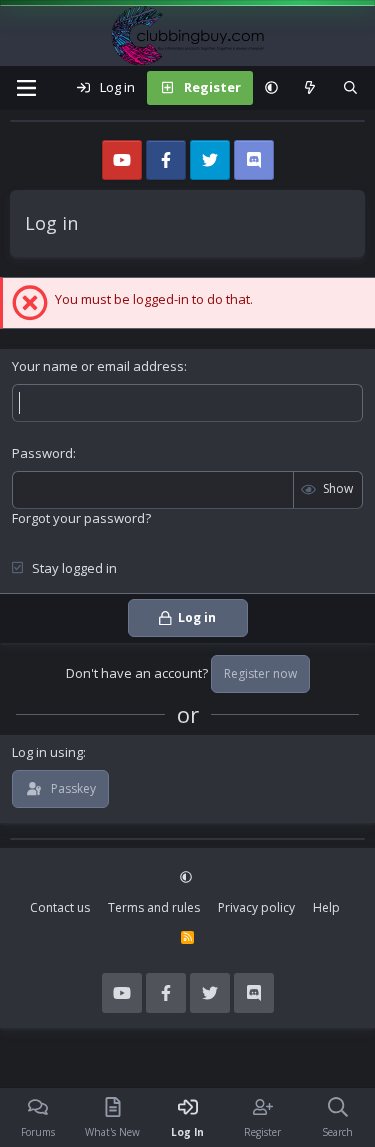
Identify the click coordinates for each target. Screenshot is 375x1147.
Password (42, 453)
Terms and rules (154, 907)
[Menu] (26, 88)
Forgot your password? (81, 518)
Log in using (47, 752)
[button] (271, 88)
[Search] (350, 88)
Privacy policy (256, 907)
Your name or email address (98, 366)
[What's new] (310, 88)
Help (326, 907)
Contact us (60, 907)
